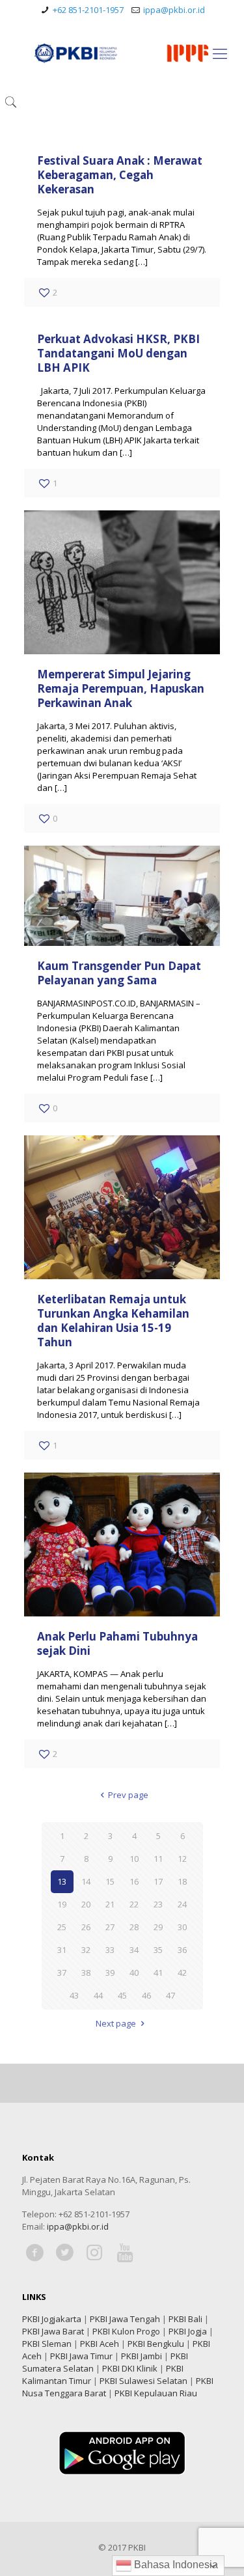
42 (182, 1973)
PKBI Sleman (47, 2344)
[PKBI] (122, 53)
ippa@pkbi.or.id (174, 10)
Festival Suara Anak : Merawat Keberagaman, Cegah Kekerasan (120, 175)
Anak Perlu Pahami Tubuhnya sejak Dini (117, 1643)
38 (86, 1973)
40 (134, 1973)
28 (134, 1927)
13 (62, 1881)
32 (86, 1950)
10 (134, 1859)
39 (110, 1973)
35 (158, 1950)
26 (86, 1927)
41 (158, 1973)
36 (182, 1950)
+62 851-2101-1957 (88, 10)
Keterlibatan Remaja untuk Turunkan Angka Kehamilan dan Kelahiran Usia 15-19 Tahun (113, 1321)
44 (98, 1995)
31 (62, 1950)
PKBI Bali (185, 2319)
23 (158, 1904)
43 (74, 1995)
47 (170, 1995)
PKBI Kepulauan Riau (156, 2393)
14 (86, 1881)
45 (122, 1995)
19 (62, 1904)
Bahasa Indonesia (175, 2565)
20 (86, 1904)
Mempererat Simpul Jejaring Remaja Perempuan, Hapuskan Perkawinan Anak (121, 688)
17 (158, 1881)
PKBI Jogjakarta (52, 2319)
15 (110, 1881)
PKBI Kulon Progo (126, 2331)
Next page (116, 2023)
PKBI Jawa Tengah (125, 2319)
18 (182, 1881)
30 (182, 1927)
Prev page (128, 1795)
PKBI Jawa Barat (53, 2331)
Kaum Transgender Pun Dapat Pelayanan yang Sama (119, 973)
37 (62, 1973)
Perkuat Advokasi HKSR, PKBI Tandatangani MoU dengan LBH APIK (118, 353)
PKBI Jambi (142, 2356)
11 (158, 1859)
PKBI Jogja (188, 2331)
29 (158, 1927)
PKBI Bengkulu (156, 2344)
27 (110, 1927)
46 (146, 1995)
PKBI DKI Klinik (130, 2368)
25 (62, 1927)
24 (182, 1904)
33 (110, 1950)
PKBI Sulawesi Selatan (143, 2381)
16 (134, 1881)
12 (182, 1859)
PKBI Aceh (100, 2344)
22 (134, 1904)
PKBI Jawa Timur (81, 2356)
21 (110, 1904)
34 (134, 1950)
